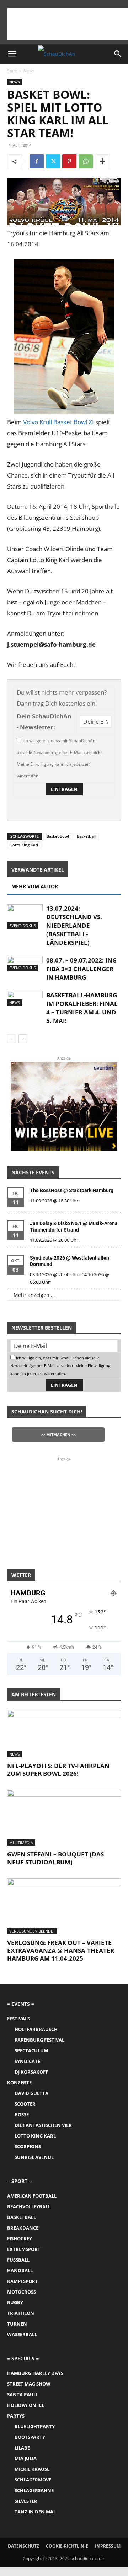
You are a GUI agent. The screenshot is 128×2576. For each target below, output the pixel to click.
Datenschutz (23, 2546)
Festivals (18, 2019)
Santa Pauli (22, 2394)
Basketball (86, 836)
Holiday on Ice (26, 2405)
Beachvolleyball (29, 2206)
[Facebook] (37, 161)
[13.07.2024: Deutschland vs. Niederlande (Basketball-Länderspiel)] (25, 917)
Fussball (18, 2260)
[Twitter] (53, 161)
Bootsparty (30, 2437)
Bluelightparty (35, 2426)
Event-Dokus (23, 925)
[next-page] (23, 1039)
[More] (102, 161)
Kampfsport (23, 2281)
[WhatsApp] (86, 161)
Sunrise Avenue (34, 2157)
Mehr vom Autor (35, 886)
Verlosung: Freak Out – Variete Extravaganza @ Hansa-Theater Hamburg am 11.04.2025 (61, 1950)
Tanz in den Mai (35, 2512)
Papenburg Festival (39, 2040)
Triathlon (21, 2313)
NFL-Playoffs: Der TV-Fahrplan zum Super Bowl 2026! (58, 1770)
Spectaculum (31, 2050)
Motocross (22, 2292)
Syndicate (27, 2061)
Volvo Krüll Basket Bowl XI (58, 422)
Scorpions (28, 2146)
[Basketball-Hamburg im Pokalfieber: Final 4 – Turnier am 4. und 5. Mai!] (25, 998)
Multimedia (21, 1842)
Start (12, 71)
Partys (16, 2416)
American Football (32, 2196)
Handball (20, 2270)
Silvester (26, 2501)
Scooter (25, 2104)
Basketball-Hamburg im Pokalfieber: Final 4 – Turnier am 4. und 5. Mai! (82, 1008)
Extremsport (24, 2249)
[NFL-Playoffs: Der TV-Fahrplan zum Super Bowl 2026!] (64, 1734)
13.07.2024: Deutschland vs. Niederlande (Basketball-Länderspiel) (74, 925)
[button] (12, 54)
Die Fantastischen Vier (43, 2125)
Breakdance (23, 2228)
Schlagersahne (34, 2490)
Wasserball (22, 2334)
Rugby (15, 2302)
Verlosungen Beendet (32, 1931)
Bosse (22, 2114)
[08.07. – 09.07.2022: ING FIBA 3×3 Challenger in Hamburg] (25, 964)
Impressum (108, 2546)
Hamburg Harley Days (35, 2373)
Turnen (17, 2324)
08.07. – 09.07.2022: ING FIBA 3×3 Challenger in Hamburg (81, 969)
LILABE (22, 2448)
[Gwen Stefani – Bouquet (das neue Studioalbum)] (64, 1818)
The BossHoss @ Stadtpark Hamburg (72, 1190)
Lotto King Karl (24, 845)
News (29, 71)
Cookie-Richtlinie (67, 2546)
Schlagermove (33, 2480)
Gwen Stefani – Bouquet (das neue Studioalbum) (55, 1858)
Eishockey (20, 2238)
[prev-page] (12, 1039)
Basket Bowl (58, 836)
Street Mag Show (29, 2384)
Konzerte (19, 2082)
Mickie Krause (32, 2469)
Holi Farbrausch (36, 2029)
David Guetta (31, 2093)
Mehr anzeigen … (34, 1295)
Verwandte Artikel (38, 870)
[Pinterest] (69, 161)
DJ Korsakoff (31, 2072)
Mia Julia (26, 2458)
